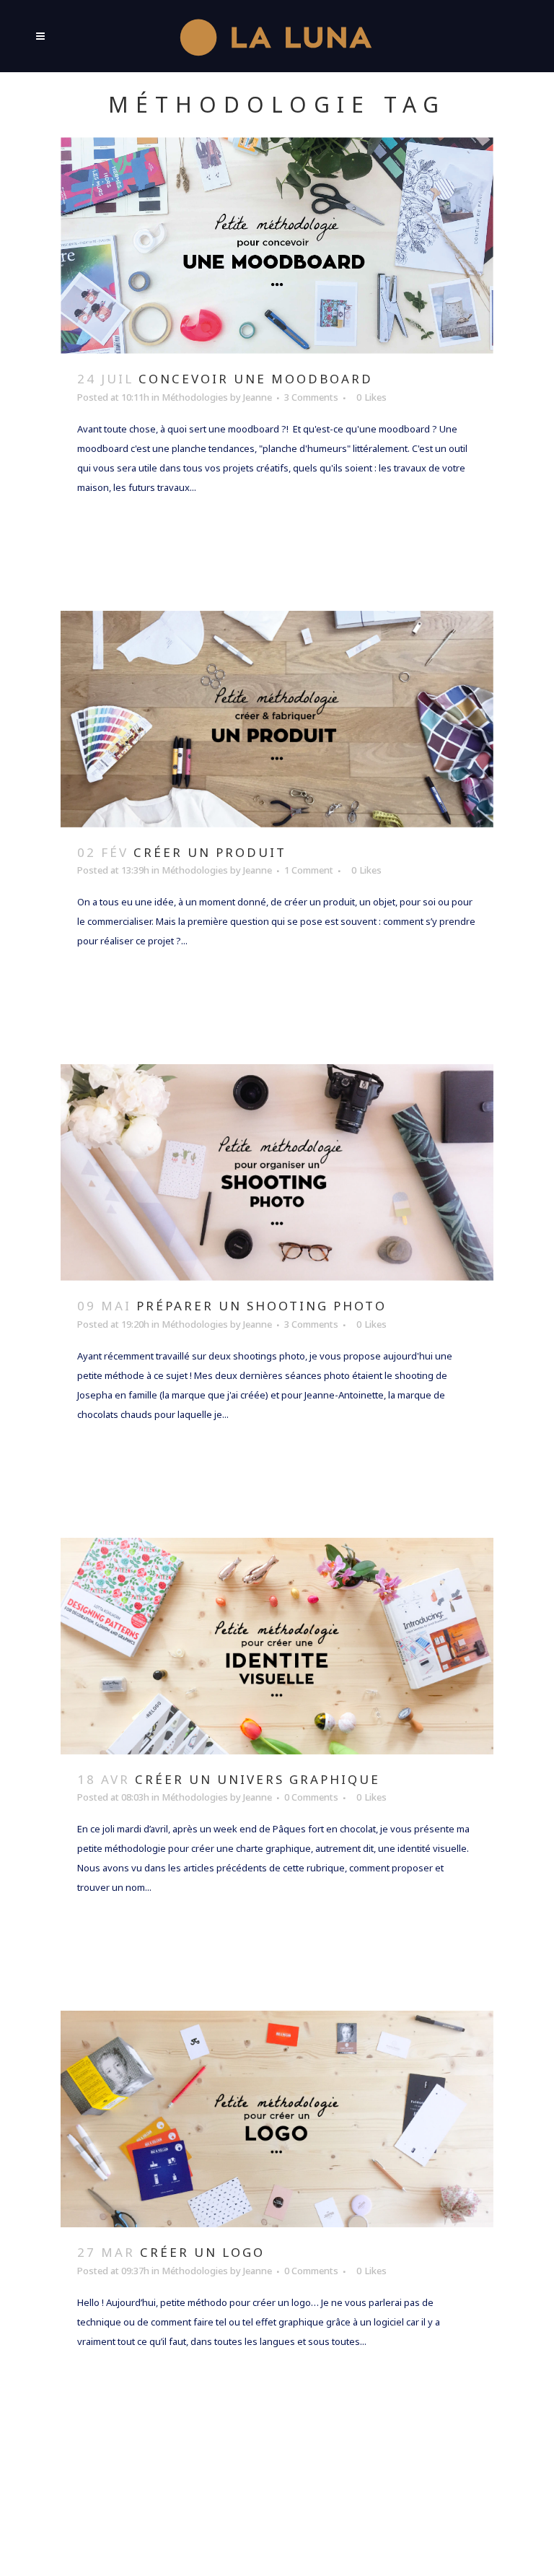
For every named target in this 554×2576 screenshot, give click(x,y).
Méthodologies (195, 397)
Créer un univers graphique (258, 1779)
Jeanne (258, 397)
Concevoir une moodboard (256, 379)
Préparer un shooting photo (261, 1306)
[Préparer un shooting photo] (277, 1172)
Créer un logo (202, 2252)
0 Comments (311, 1797)
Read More (124, 530)
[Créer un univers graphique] (277, 1646)
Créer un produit (210, 852)
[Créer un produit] (277, 719)
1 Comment (309, 870)
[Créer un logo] (277, 2119)
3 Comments (311, 397)
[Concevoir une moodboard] (277, 245)
